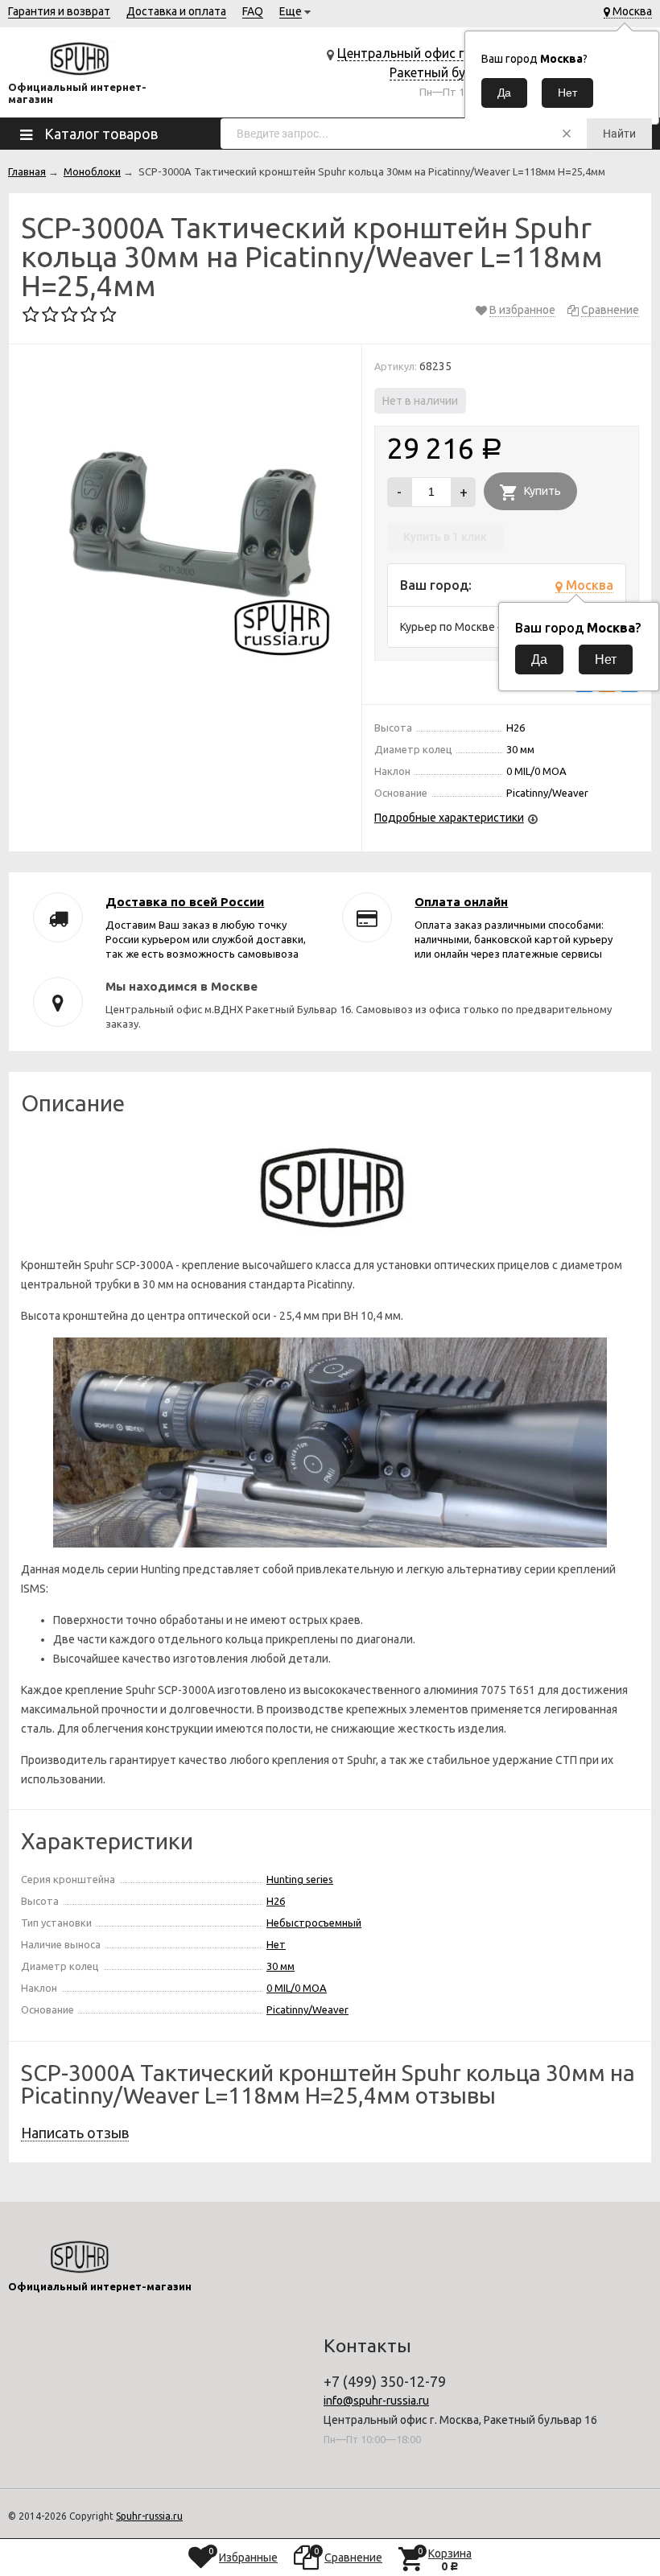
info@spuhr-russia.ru (376, 2401)
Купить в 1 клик (445, 537)
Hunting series (300, 1879)
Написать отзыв (75, 2133)
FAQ (253, 11)
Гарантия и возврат (59, 11)
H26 (276, 1901)
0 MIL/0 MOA (297, 1988)
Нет (276, 1944)
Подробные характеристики (449, 818)
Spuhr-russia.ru (149, 2516)
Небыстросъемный (314, 1923)
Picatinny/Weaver (307, 2009)
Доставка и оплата (176, 11)
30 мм (280, 1966)
